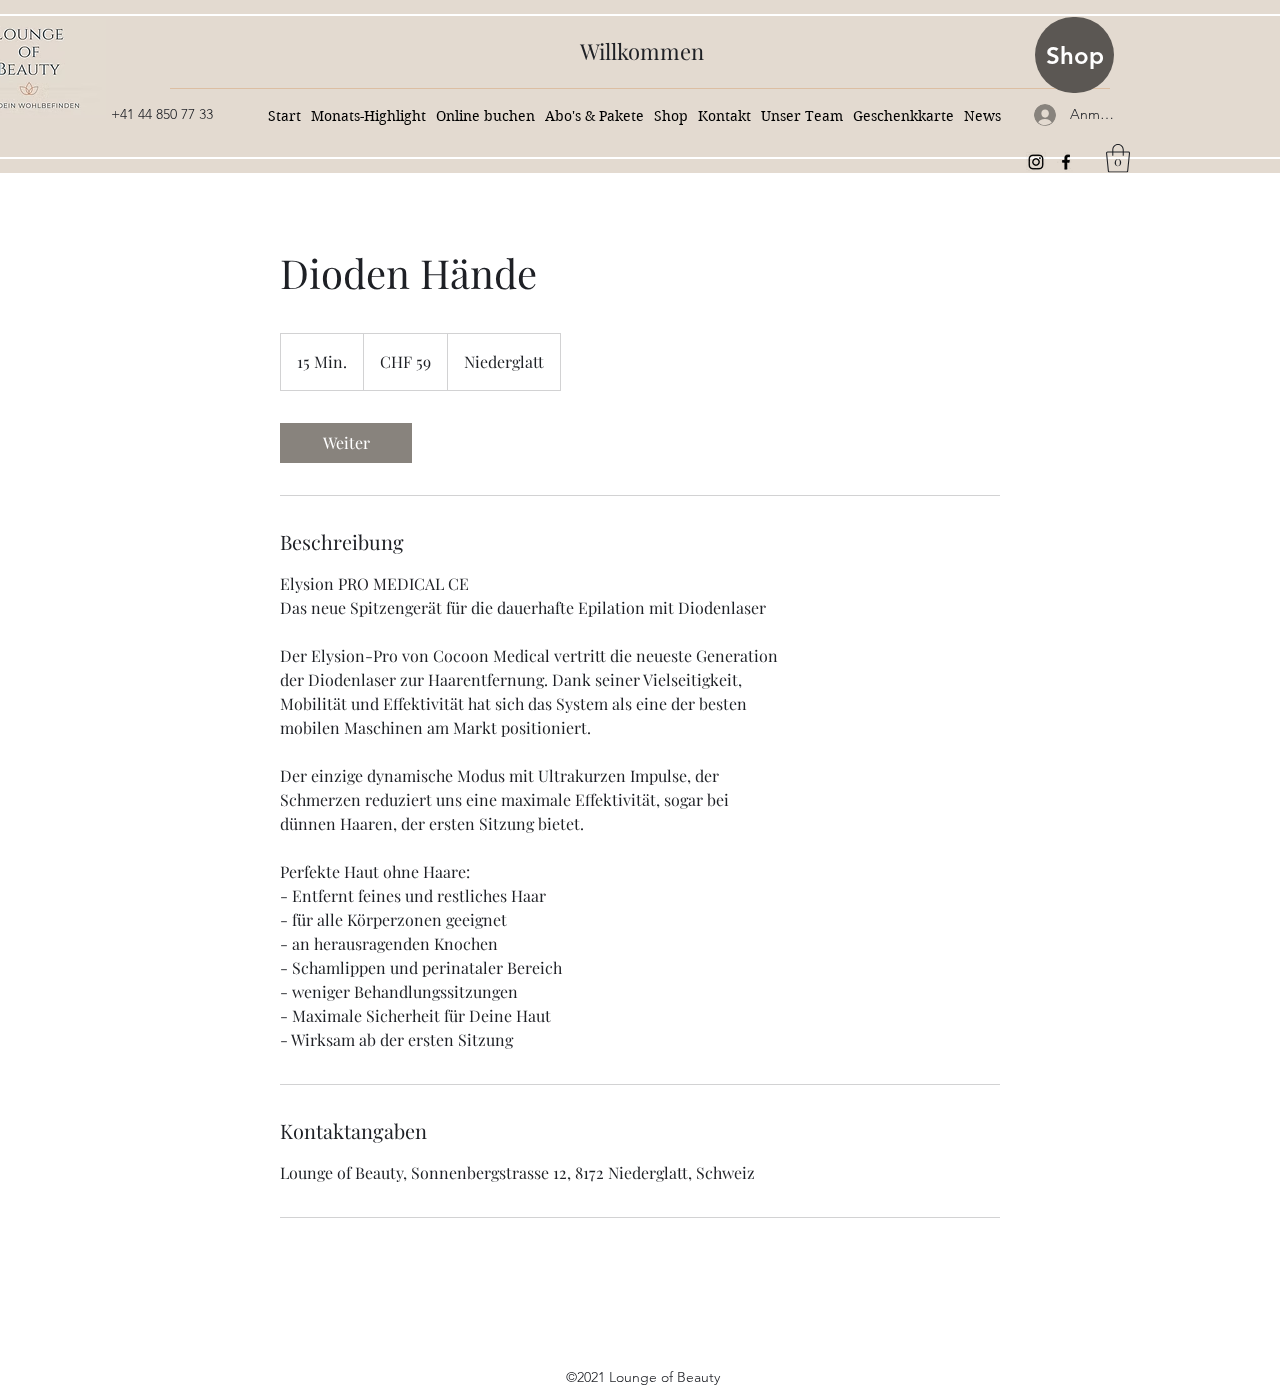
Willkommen (642, 51)
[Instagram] (1036, 162)
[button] (1118, 158)
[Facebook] (1066, 162)
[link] (346, 443)
